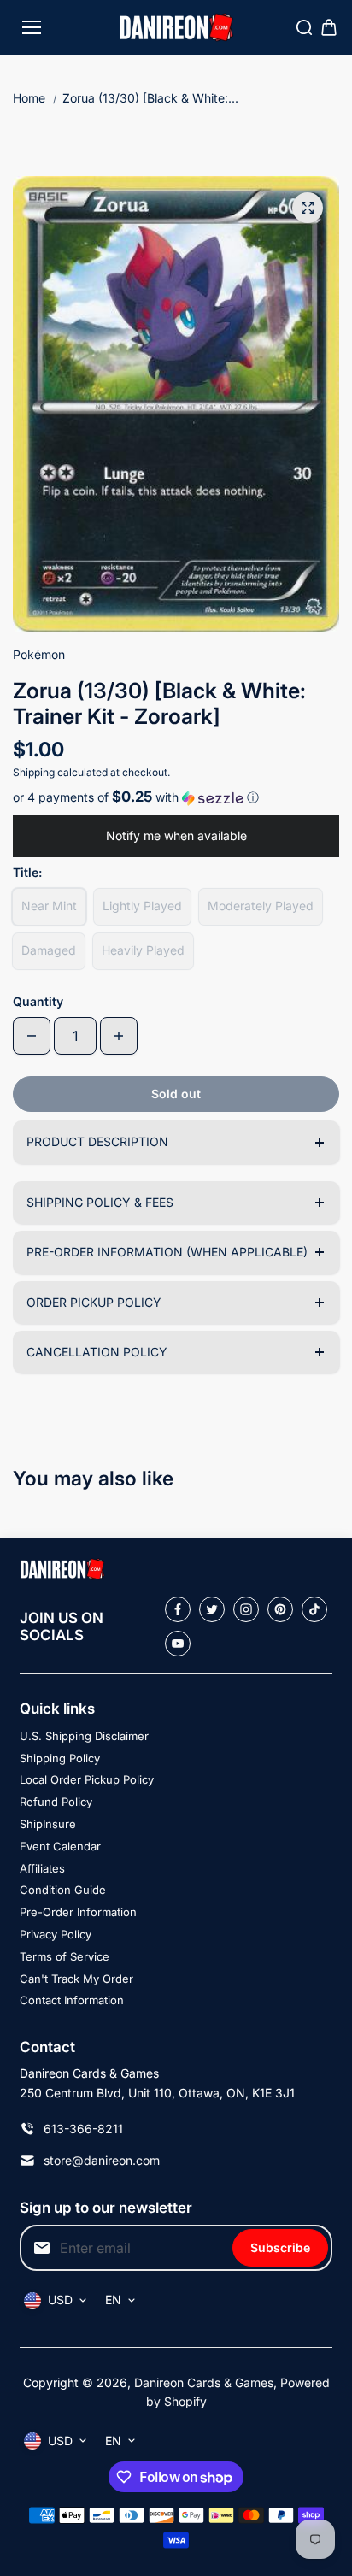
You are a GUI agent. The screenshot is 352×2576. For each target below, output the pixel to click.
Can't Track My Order (76, 1979)
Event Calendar (60, 1846)
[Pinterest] (280, 1609)
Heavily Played (143, 950)
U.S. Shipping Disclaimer (84, 1736)
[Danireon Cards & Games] (176, 28)
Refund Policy (56, 1802)
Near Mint (49, 906)
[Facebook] (178, 1609)
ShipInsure (48, 1824)
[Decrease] (32, 1036)
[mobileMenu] (32, 27)
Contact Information (72, 2000)
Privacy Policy (56, 1934)
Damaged (49, 950)
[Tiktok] (314, 1609)
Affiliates (42, 1868)
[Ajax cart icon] (329, 27)
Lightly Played (142, 906)
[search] (304, 27)
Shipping (34, 772)
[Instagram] (246, 1609)
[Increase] (119, 1036)
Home (29, 98)
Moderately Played (261, 906)
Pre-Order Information (78, 1912)
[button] (176, 797)
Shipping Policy (60, 1758)
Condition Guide (63, 1890)
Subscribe (280, 2247)
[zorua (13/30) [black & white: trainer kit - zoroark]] (308, 208)
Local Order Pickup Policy (87, 1779)
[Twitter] (212, 1609)
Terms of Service (65, 1956)
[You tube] (178, 1644)
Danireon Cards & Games (204, 2382)
